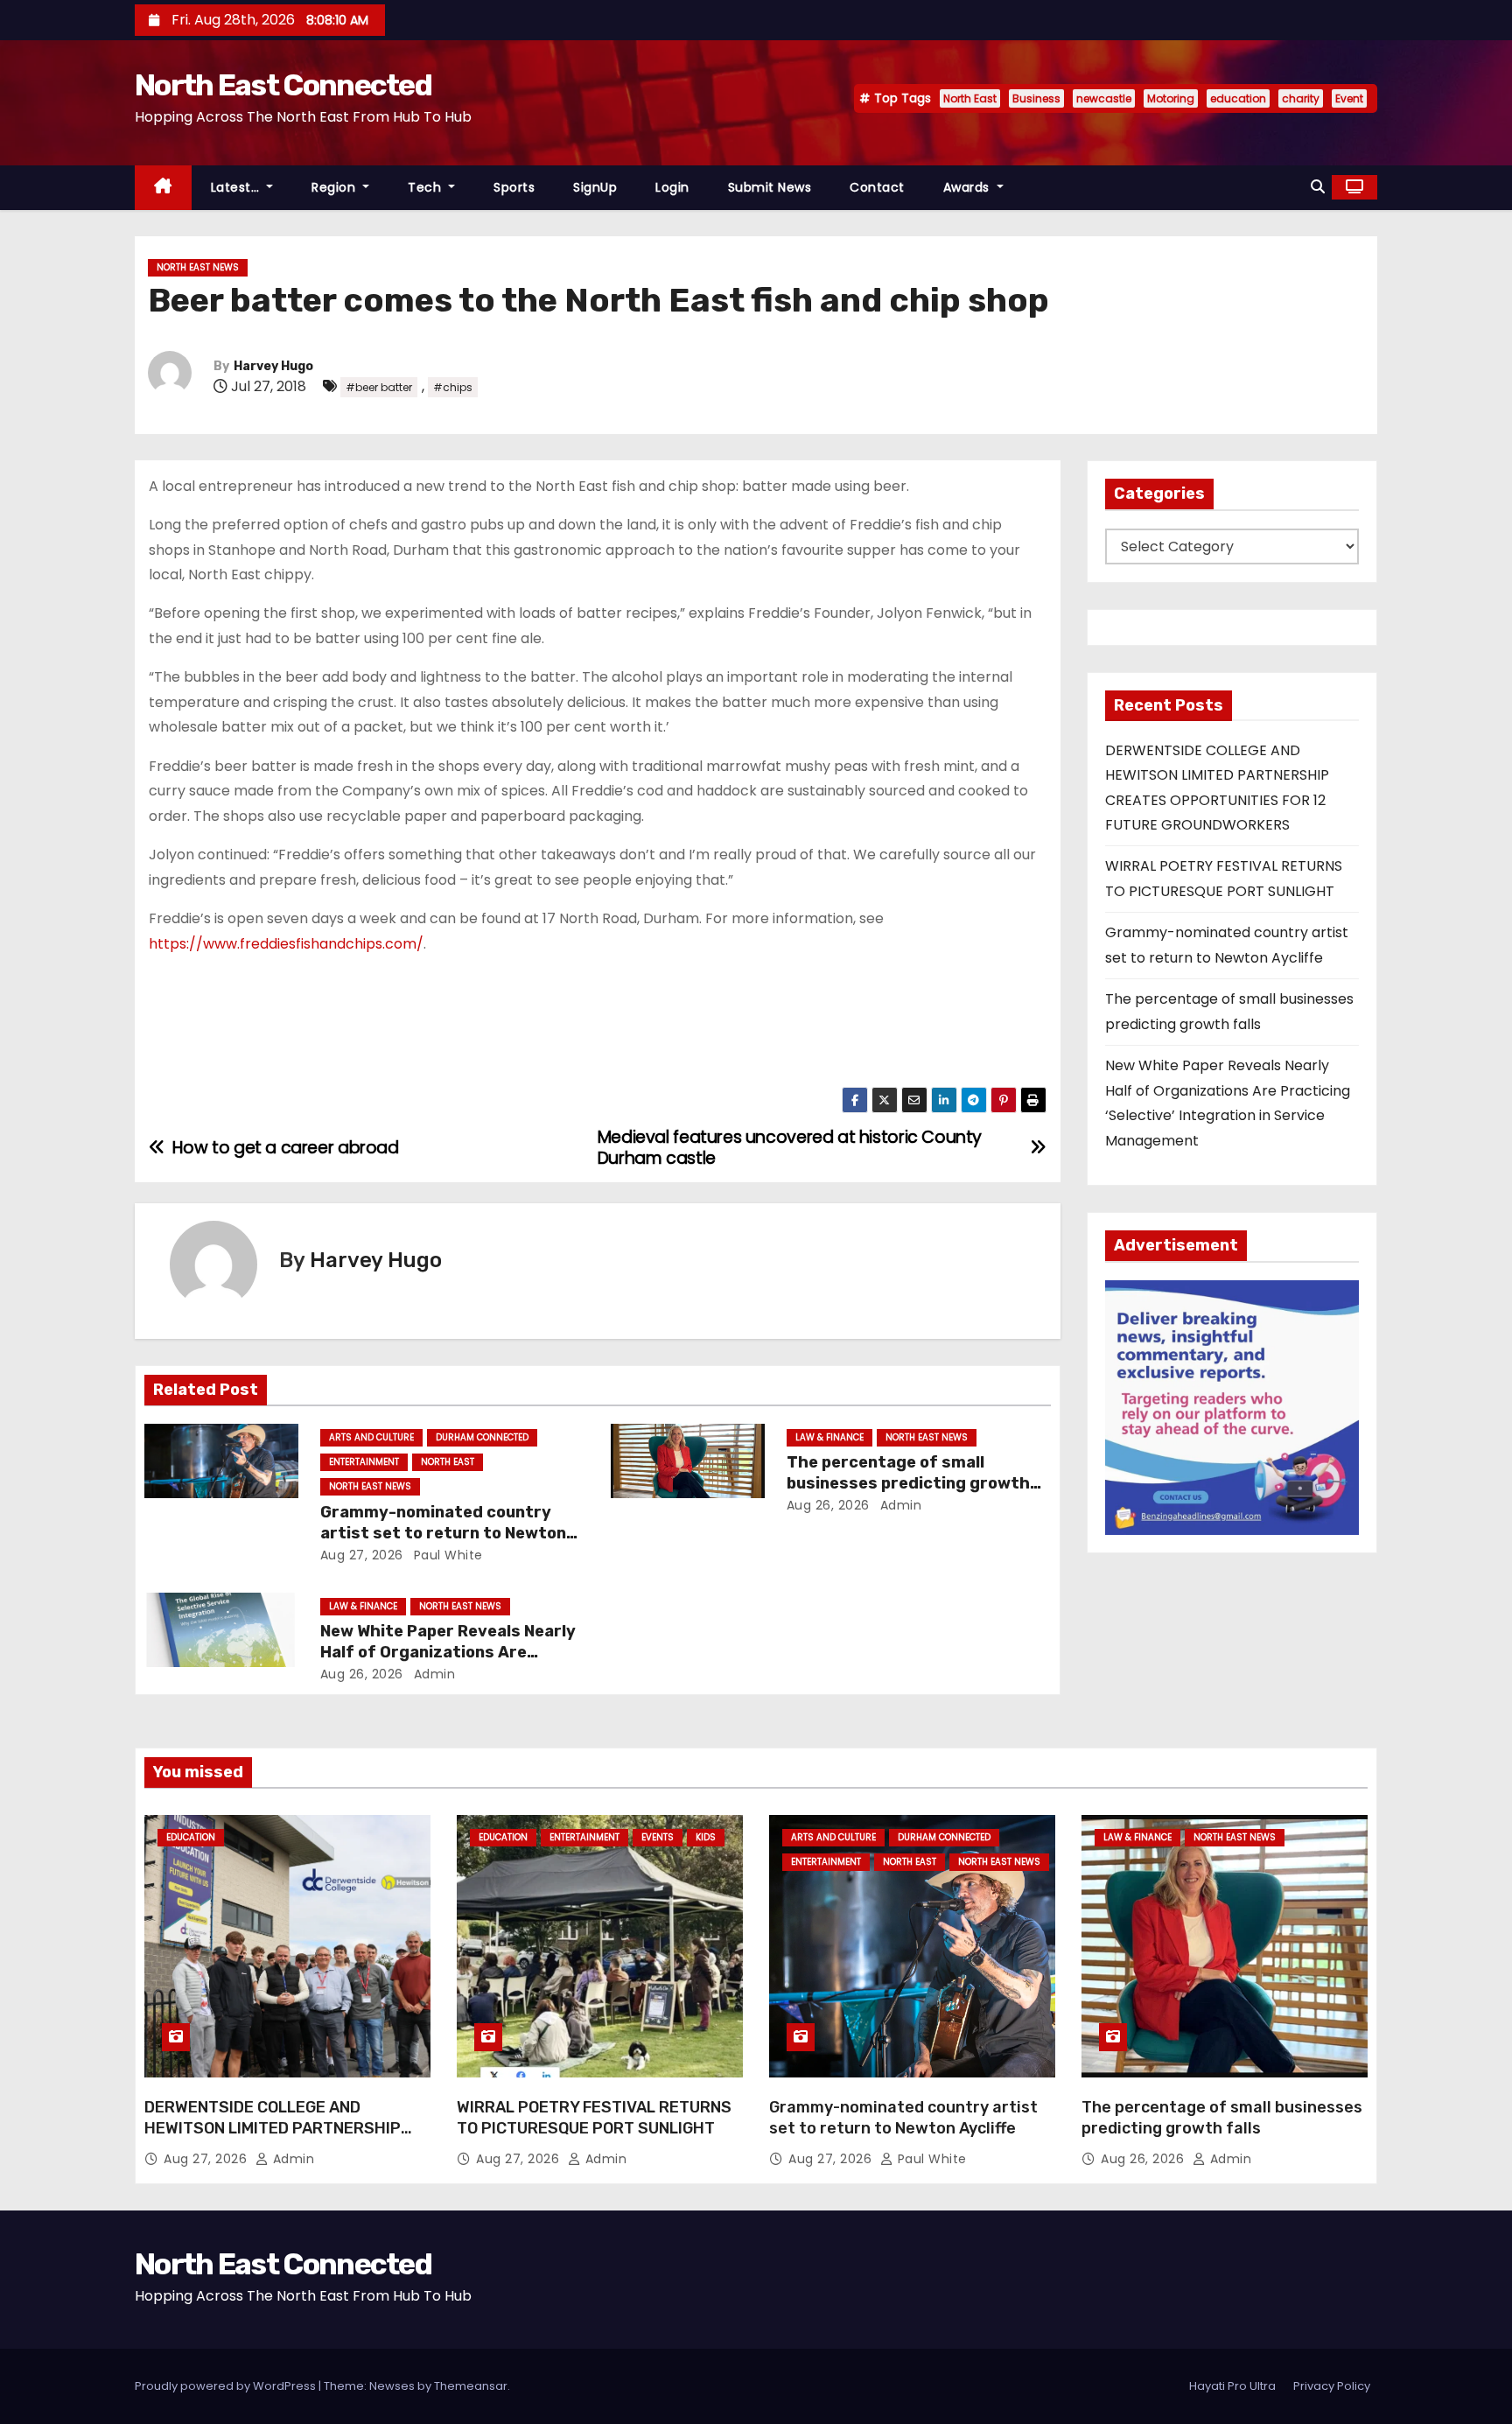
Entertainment (364, 1462)
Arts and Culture (371, 1437)
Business (1036, 98)
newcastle (1104, 98)
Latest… (237, 187)
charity (1301, 98)
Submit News (770, 187)
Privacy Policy (1332, 2386)
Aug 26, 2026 (828, 1505)
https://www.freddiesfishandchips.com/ (286, 944)
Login (672, 187)
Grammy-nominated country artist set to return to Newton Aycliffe (443, 1533)
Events (658, 1837)
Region (336, 187)
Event (1349, 98)
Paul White (446, 1555)
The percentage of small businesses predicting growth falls (908, 1483)
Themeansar (471, 2386)
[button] (1318, 187)
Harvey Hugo (273, 366)
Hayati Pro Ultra (1232, 2386)
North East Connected (283, 85)
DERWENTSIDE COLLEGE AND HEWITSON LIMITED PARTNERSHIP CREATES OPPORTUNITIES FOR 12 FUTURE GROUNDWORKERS (273, 2139)
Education (191, 1837)
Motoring (1171, 98)
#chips (453, 387)
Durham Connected (482, 1437)
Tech (427, 187)
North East (970, 98)
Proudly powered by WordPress (227, 2386)
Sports (514, 187)
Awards (969, 187)
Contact (877, 187)
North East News (198, 267)
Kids (706, 1837)
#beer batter (379, 387)
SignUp (595, 187)
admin (899, 1505)
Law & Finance (829, 1437)
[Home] (163, 188)
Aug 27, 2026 (362, 1555)
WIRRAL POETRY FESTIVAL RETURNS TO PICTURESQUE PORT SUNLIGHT (594, 2118)
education (1238, 98)
